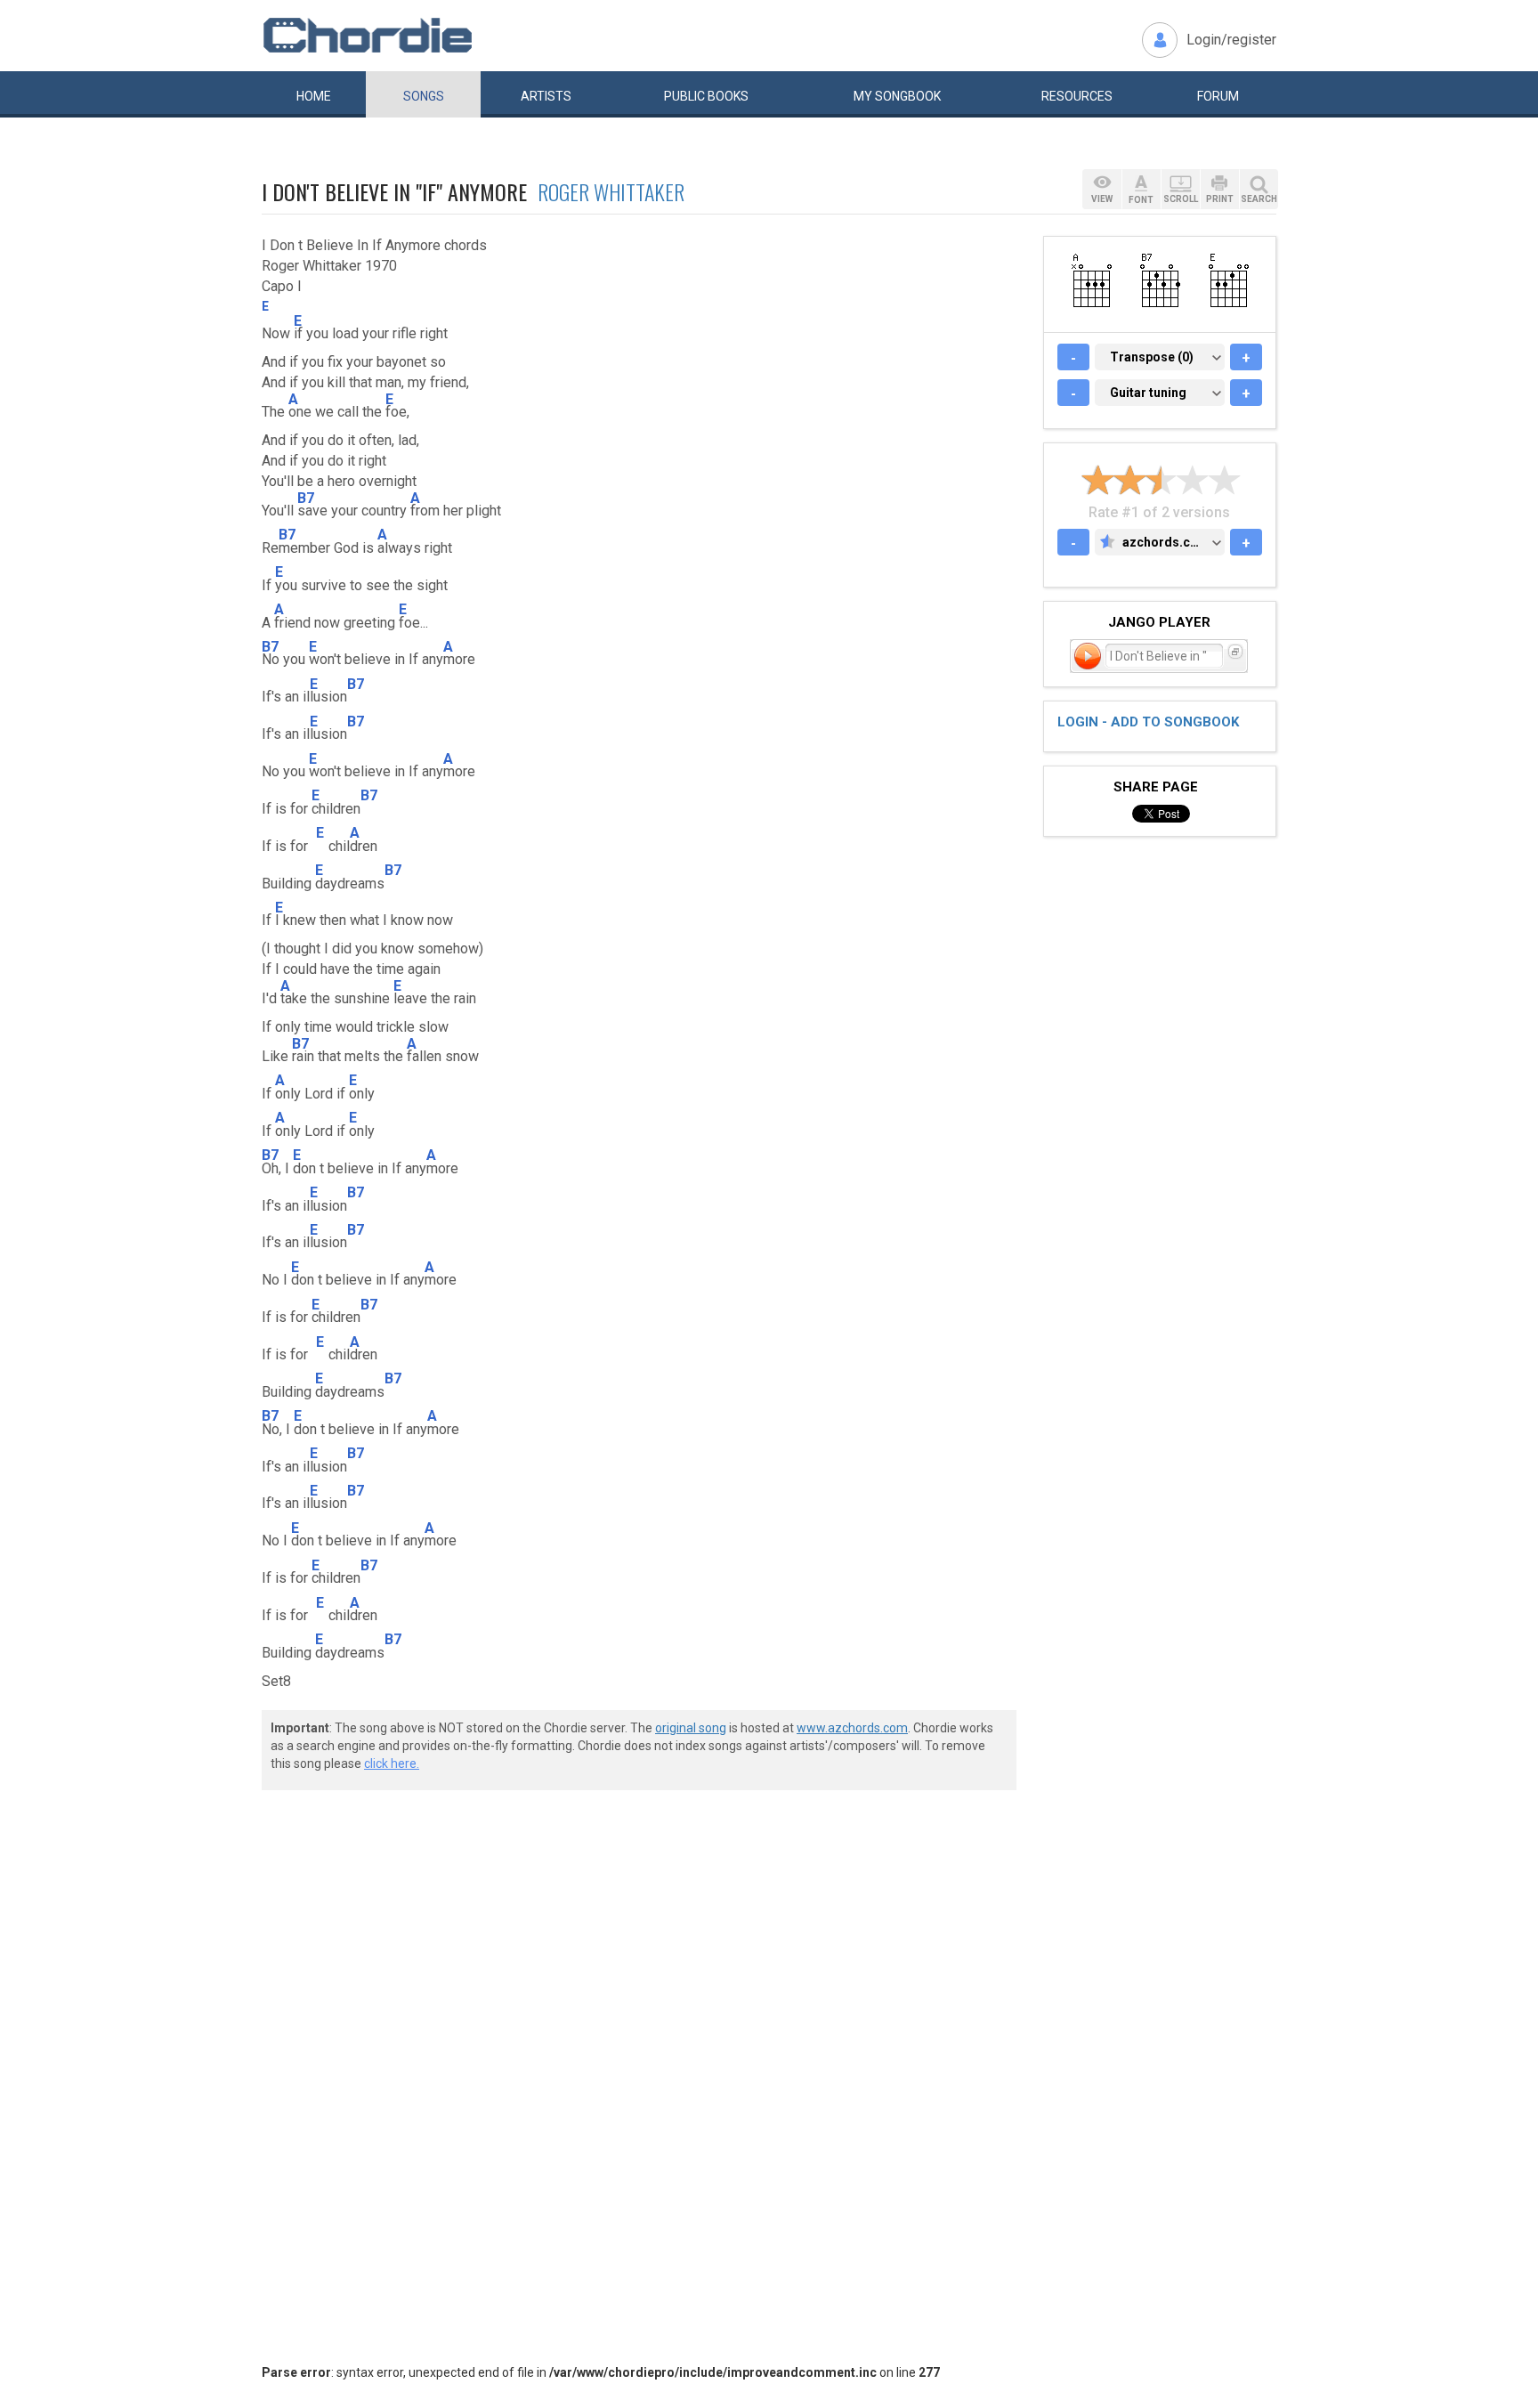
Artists (546, 96)
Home (314, 96)
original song (691, 1728)
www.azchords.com (852, 1728)
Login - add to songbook (1148, 722)
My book (897, 96)
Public (706, 96)
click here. (392, 1763)
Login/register (1231, 40)
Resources (1077, 96)
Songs (424, 96)
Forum (1218, 96)
